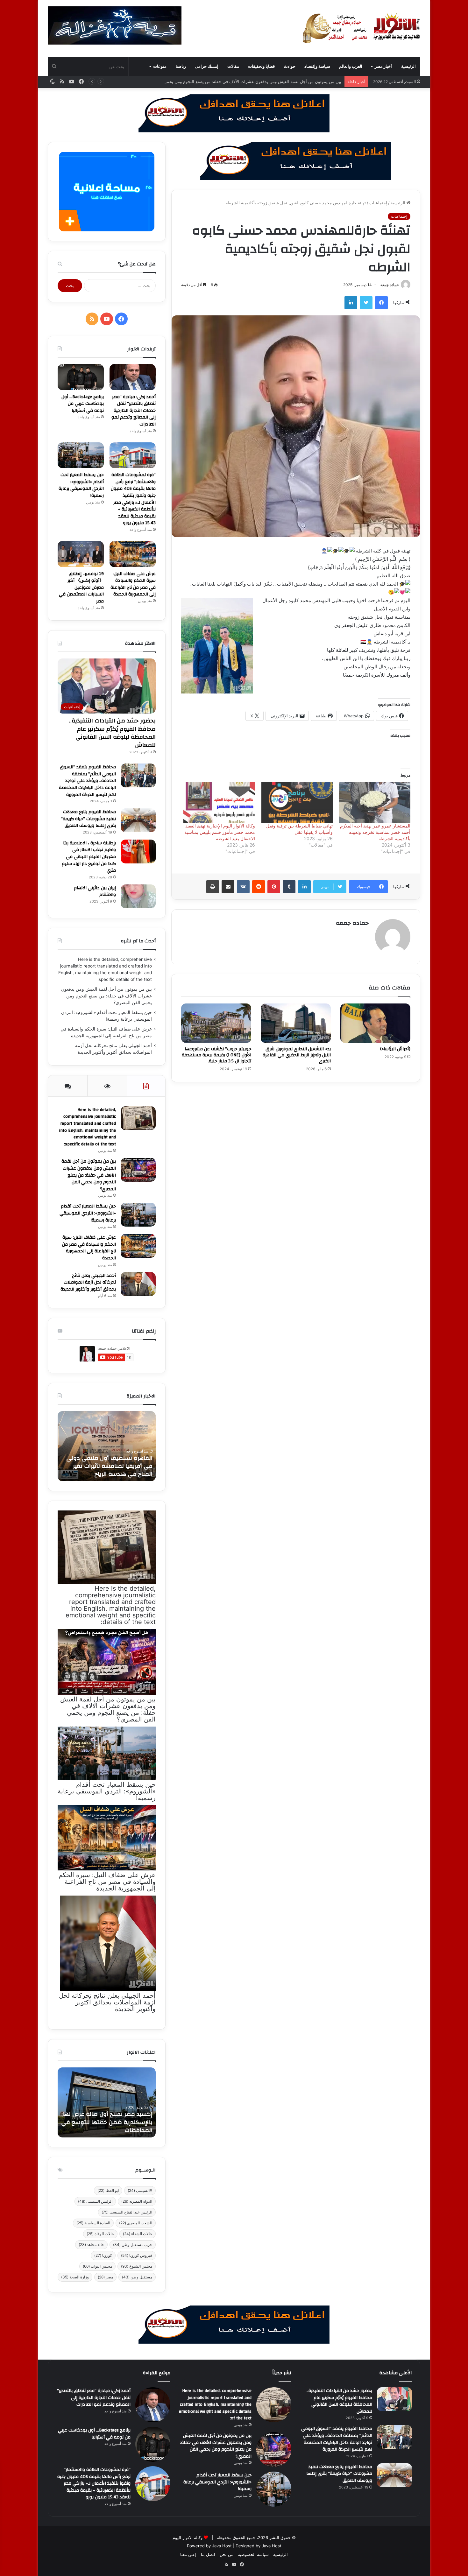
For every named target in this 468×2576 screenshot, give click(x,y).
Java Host (222, 2546)
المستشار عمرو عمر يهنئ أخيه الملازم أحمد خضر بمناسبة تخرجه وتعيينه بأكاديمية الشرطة (375, 832)
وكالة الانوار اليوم (188, 2537)
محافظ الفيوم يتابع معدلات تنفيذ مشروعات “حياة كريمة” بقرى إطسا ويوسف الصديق (88, 819)
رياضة (181, 66)
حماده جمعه (390, 285)
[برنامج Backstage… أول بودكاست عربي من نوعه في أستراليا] (81, 377)
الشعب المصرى (136, 2223)
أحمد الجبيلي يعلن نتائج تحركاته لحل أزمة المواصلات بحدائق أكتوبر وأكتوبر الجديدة (88, 1282)
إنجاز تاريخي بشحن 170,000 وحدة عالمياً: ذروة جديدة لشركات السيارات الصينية (107, 2122)
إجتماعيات (378, 203)
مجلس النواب (97, 2266)
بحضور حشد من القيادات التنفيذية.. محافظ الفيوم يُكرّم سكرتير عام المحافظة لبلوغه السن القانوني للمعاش (112, 733)
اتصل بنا (208, 2554)
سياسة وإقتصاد (317, 66)
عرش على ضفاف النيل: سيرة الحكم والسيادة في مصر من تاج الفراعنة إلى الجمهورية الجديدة (133, 584)
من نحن (227, 2554)
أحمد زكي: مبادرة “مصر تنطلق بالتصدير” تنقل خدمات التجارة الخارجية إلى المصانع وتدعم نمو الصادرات (134, 411)
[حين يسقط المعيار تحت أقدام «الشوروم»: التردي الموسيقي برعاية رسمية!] (81, 455)
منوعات (160, 66)
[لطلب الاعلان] (234, 2324)
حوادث (290, 66)
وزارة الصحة (75, 2277)
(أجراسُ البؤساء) (395, 1049)
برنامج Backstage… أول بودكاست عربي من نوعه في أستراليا (83, 404)
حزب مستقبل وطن (133, 2245)
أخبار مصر (383, 66)
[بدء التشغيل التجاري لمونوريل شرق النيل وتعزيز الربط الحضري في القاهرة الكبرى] (296, 1023)
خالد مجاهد (91, 2245)
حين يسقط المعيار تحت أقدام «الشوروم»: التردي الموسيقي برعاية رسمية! (81, 485)
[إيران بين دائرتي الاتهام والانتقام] (138, 896)
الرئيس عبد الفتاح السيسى (127, 2212)
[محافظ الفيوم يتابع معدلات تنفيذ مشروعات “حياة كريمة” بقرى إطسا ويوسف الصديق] (138, 820)
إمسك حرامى (207, 66)
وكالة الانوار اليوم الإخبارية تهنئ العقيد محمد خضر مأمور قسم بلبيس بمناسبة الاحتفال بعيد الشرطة (220, 832)
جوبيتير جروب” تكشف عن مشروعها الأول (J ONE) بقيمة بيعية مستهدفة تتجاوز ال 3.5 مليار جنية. (216, 1055)
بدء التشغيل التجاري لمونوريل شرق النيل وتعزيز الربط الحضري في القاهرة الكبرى (297, 1055)
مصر (105, 2277)
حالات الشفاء (138, 2234)
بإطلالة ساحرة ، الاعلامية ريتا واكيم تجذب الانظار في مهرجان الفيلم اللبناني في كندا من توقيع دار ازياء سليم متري (89, 857)
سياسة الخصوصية (253, 2554)
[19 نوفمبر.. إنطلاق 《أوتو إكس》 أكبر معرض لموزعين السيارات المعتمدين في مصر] (81, 554)
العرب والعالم (351, 66)
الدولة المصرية (137, 2201)
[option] (107, 1446)
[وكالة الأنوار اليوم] (361, 28)
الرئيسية (408, 66)
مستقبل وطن (137, 2277)
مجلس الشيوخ (137, 2266)
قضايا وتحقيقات (261, 66)
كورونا (103, 2255)
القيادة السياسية (93, 2223)
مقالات (233, 66)
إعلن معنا (188, 2554)
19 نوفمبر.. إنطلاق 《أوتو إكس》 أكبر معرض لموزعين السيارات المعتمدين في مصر (81, 588)
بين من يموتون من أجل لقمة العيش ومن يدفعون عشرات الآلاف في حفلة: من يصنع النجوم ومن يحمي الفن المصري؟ (106, 996)
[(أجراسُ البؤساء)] (375, 1023)
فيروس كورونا (137, 2255)
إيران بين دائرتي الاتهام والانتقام (95, 891)
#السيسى (140, 2190)
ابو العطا (108, 2190)
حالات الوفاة (100, 2234)
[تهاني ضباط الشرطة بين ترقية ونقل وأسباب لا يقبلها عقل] (297, 802)
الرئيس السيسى (95, 2201)
